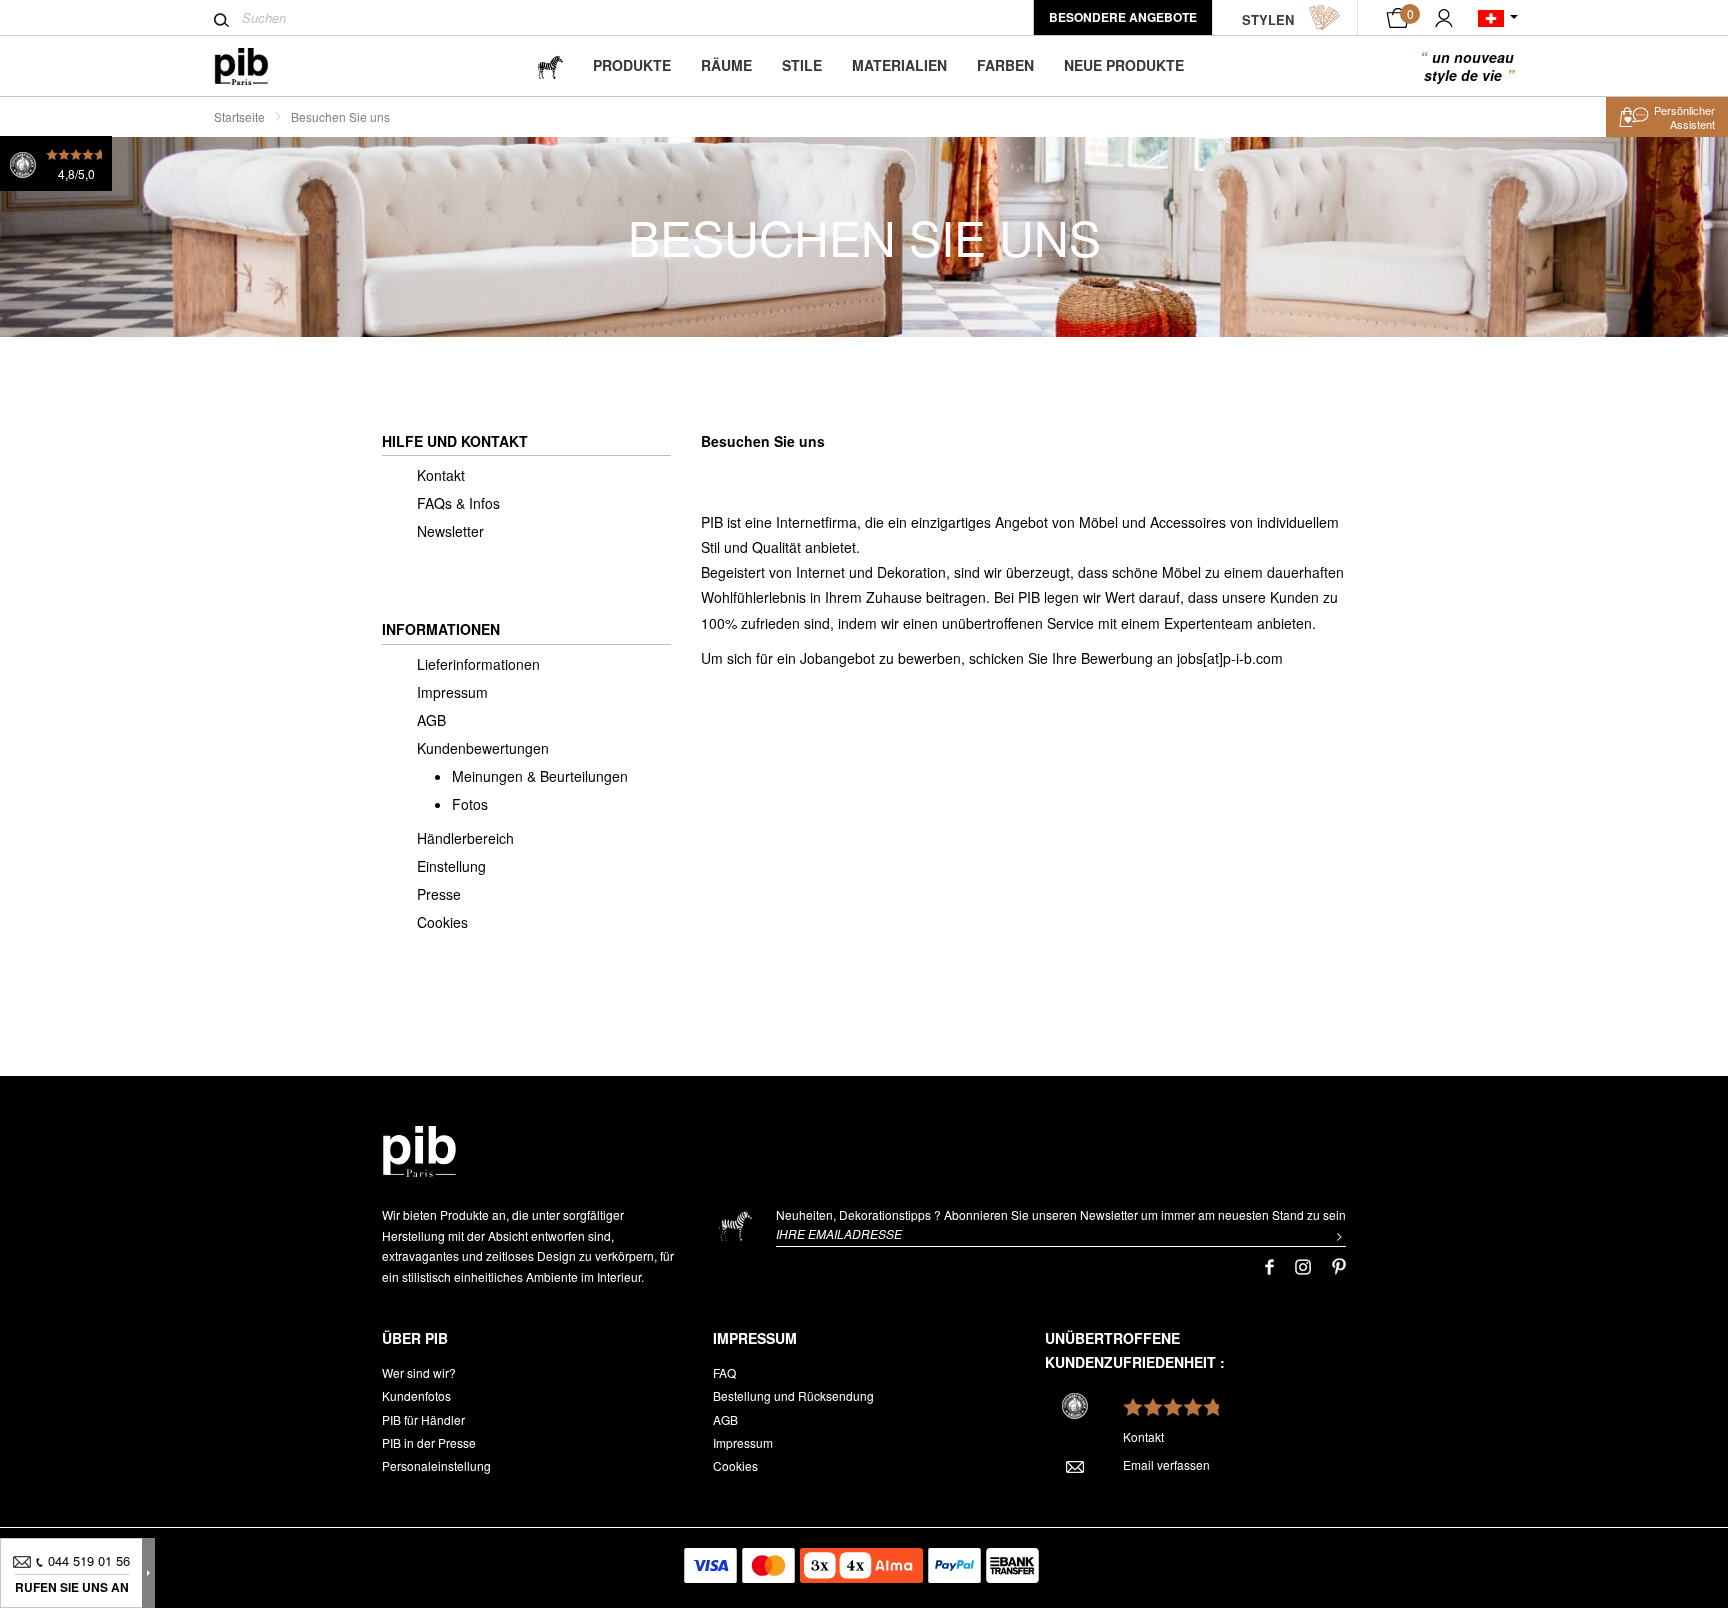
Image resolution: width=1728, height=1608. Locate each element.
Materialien (899, 65)
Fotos (470, 804)
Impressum (452, 692)
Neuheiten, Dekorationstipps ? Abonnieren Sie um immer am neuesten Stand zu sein (1061, 1214)
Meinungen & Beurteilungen (540, 776)
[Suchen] (221, 20)
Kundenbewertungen (483, 748)
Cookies (442, 922)
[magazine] (550, 65)
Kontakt (441, 475)
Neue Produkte (1124, 65)
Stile (802, 65)
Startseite (239, 116)
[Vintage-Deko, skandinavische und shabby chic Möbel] (257, 66)
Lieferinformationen (478, 664)
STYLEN (1268, 19)
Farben (1005, 65)
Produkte (632, 65)
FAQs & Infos (458, 503)
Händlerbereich (465, 838)
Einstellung (451, 866)
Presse (439, 894)
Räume (726, 65)
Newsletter (450, 531)
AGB (431, 720)
